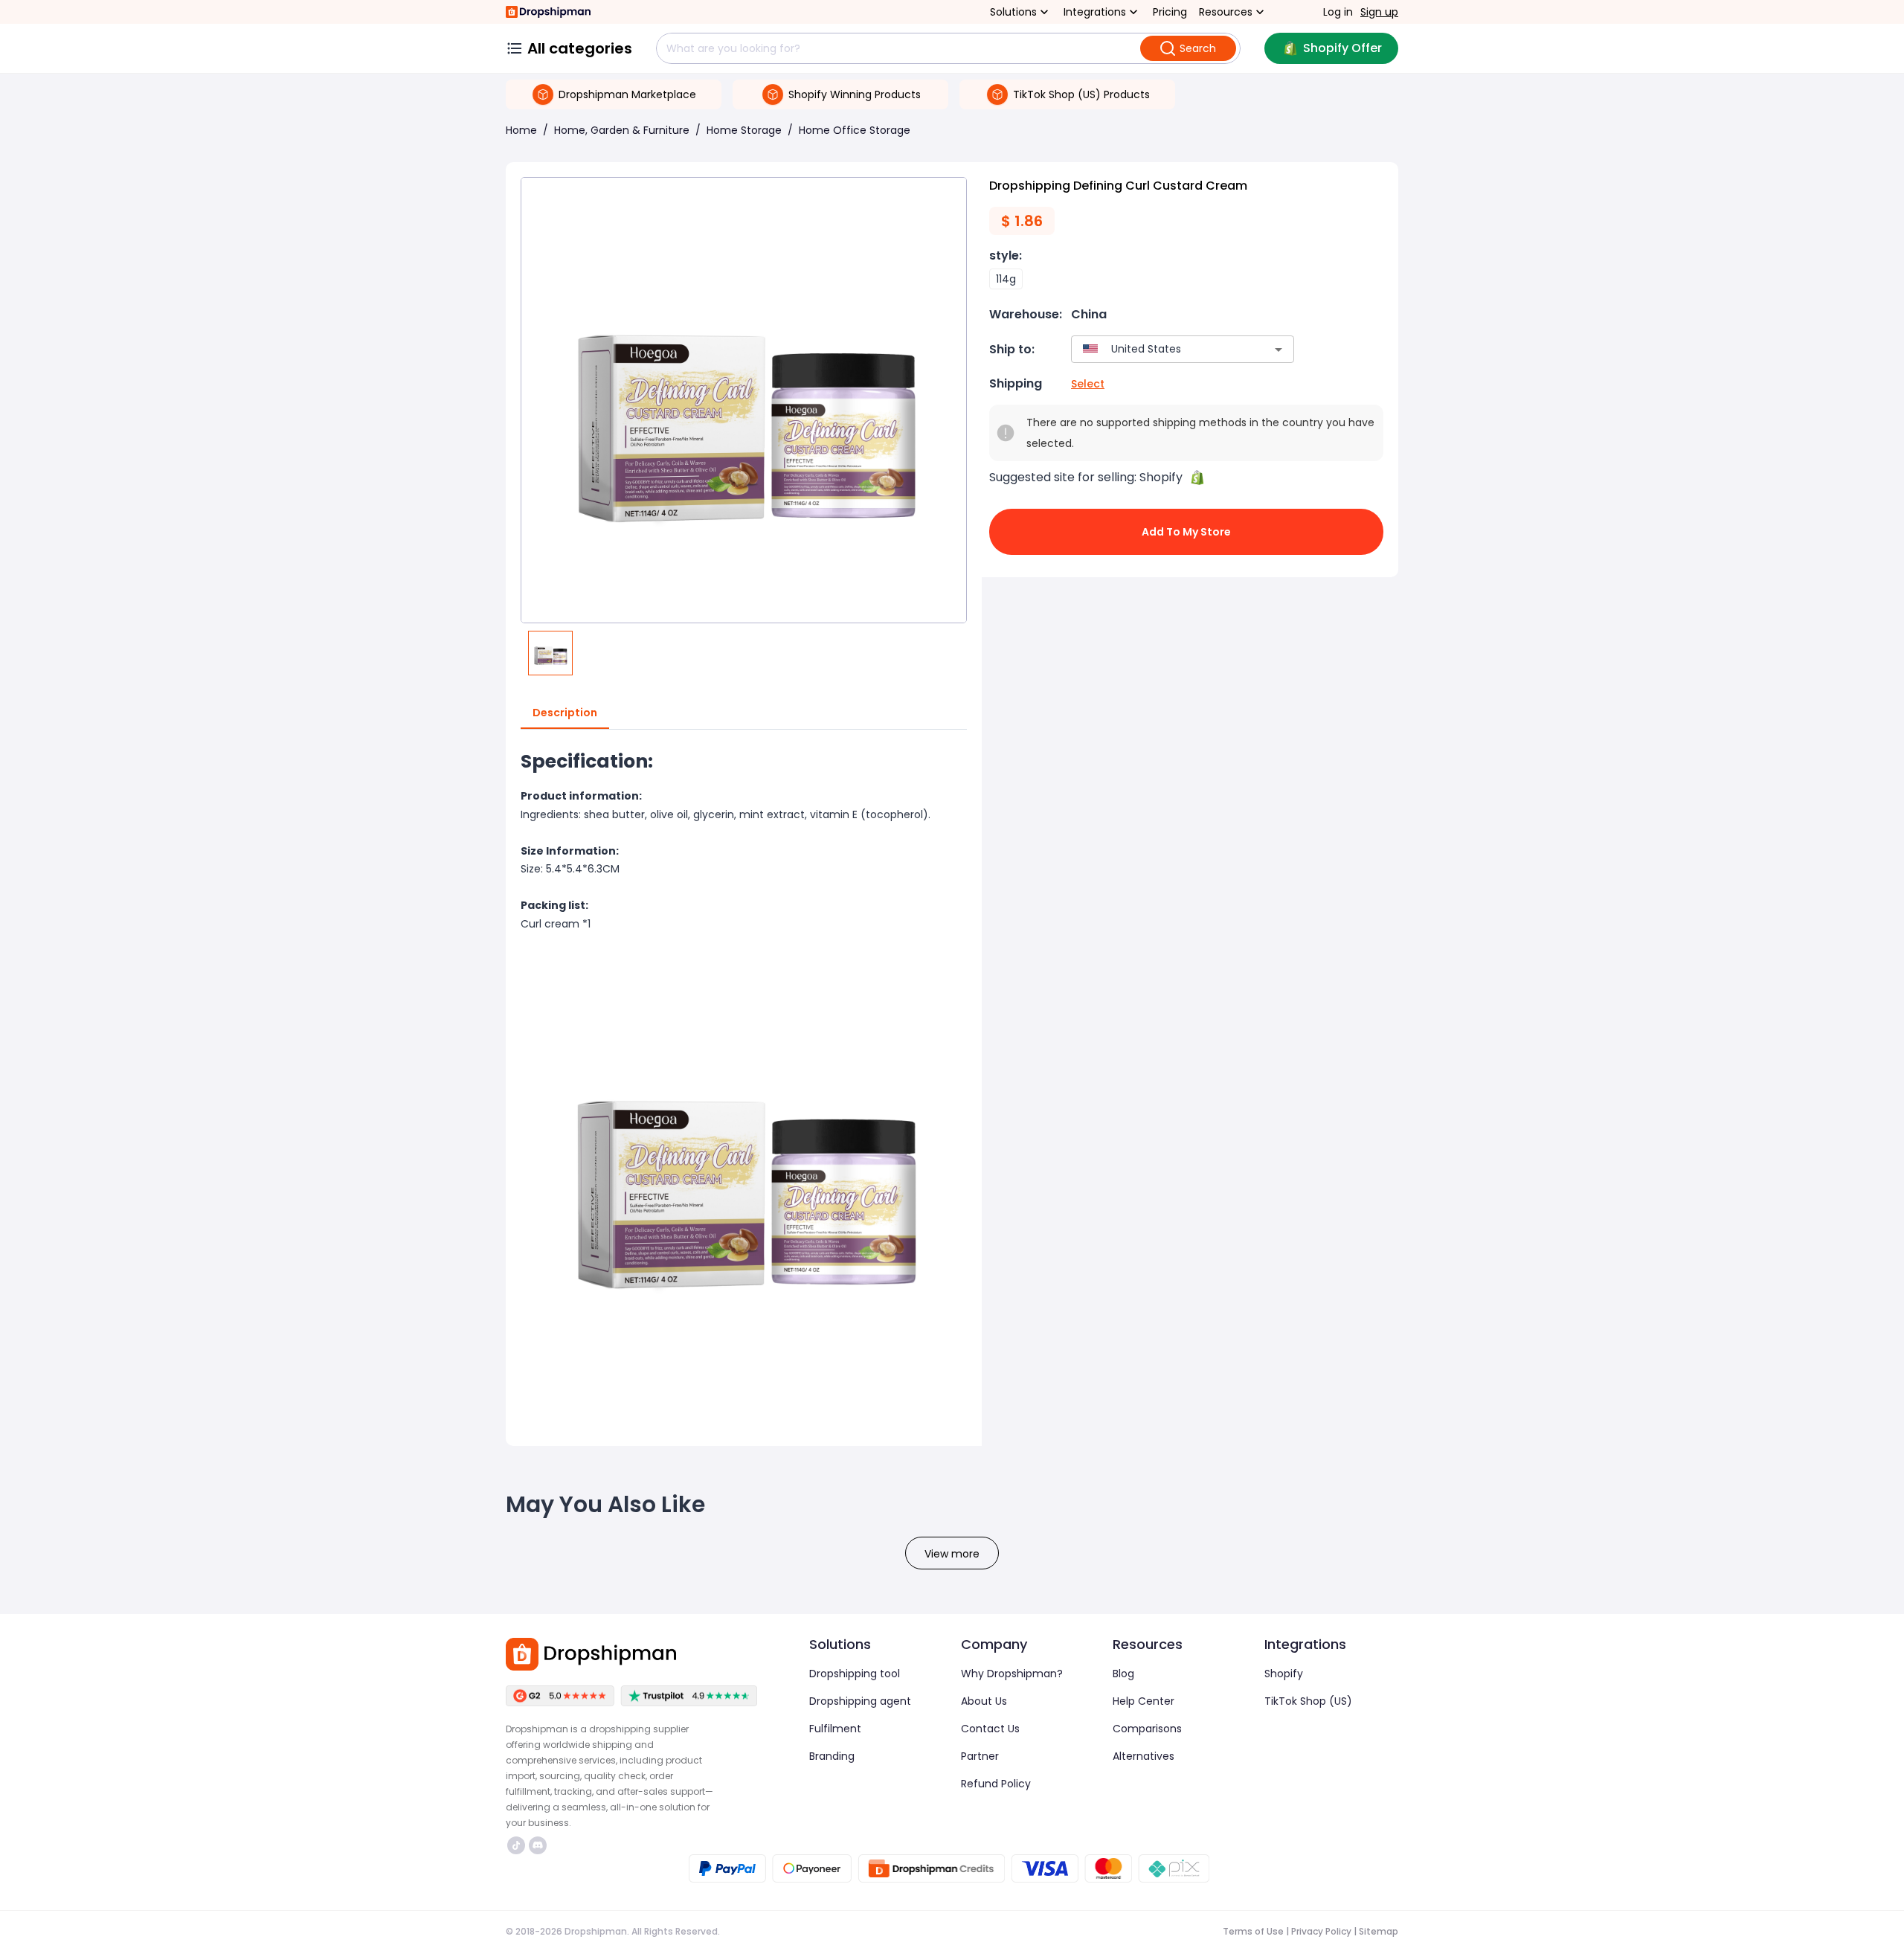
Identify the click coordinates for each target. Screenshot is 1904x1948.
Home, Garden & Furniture (622, 130)
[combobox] (1161, 349)
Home (521, 130)
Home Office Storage (855, 130)
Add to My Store (1186, 532)
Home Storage (744, 130)
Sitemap (1379, 1931)
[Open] (1279, 350)
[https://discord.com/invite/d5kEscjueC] (538, 1845)
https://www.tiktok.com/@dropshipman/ (518, 1845)
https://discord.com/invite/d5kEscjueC (540, 1845)
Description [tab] (565, 713)
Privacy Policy (1321, 1931)
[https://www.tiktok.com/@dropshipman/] (516, 1845)
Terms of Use (1253, 1931)
